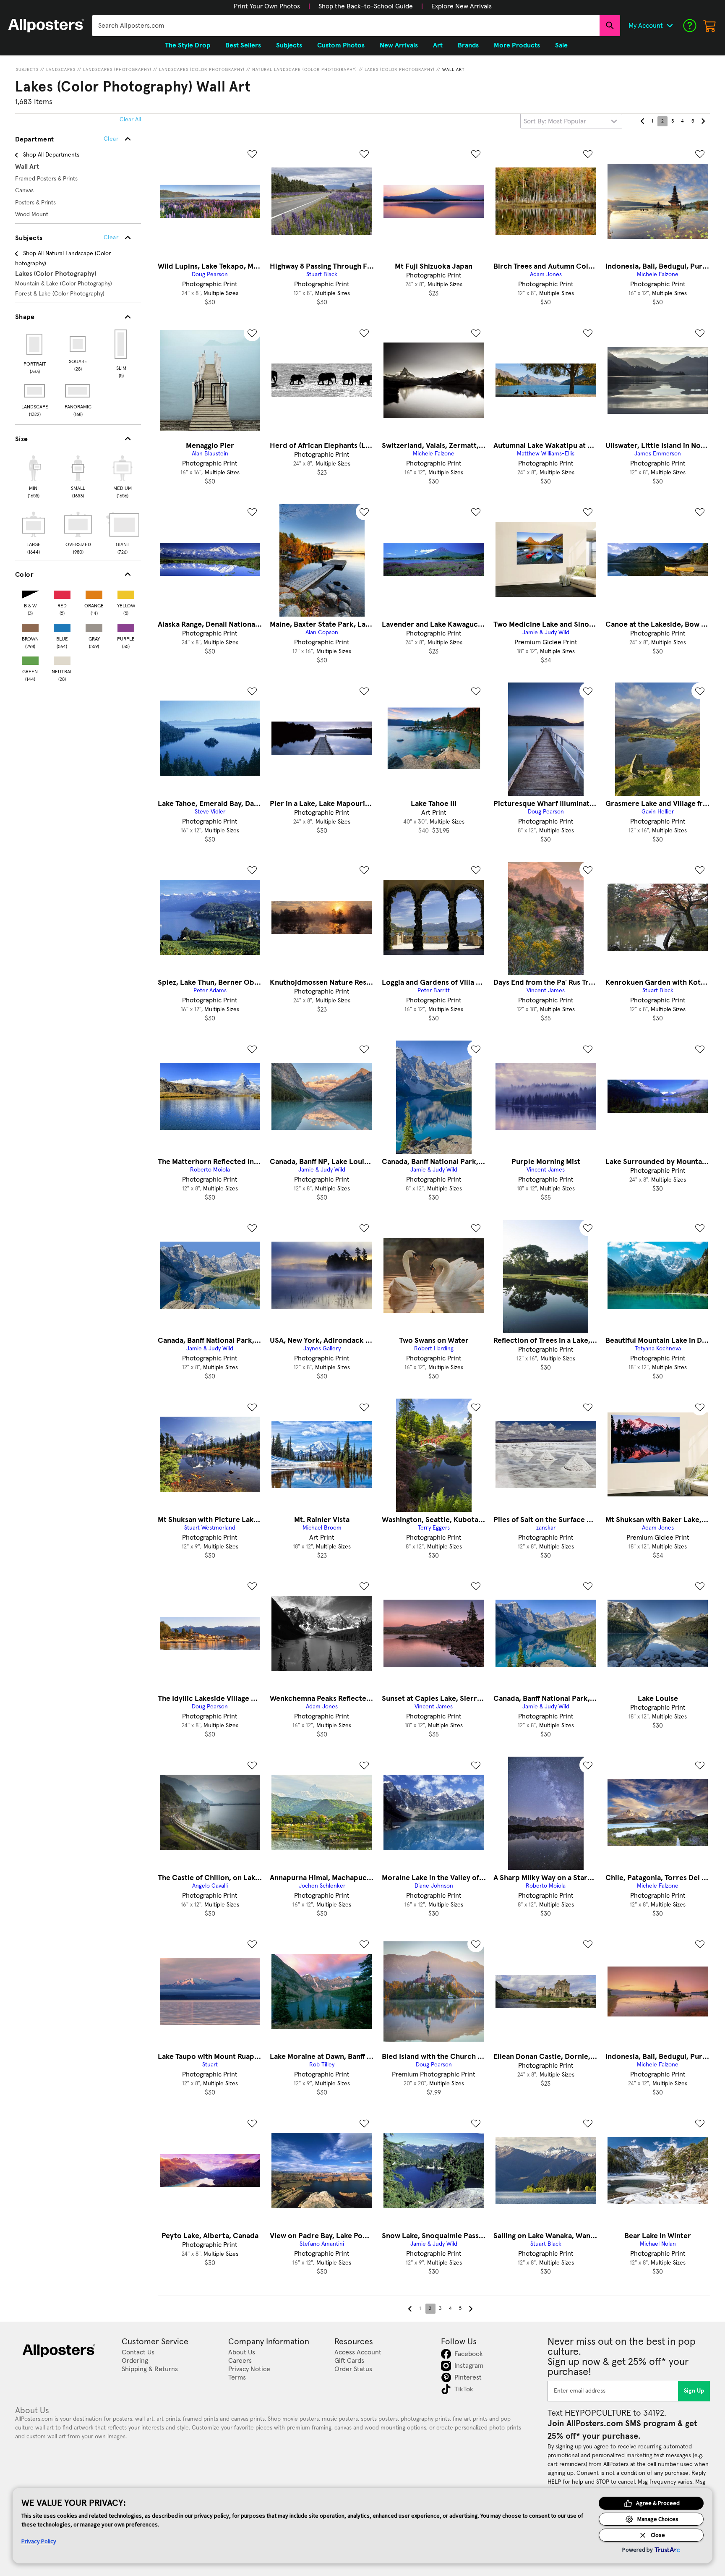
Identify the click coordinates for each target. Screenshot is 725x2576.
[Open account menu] (670, 26)
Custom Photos (341, 45)
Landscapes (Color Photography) (202, 70)
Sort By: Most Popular (555, 121)
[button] (267, 6)
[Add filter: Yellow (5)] (126, 593)
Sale (561, 45)
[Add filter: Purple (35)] (126, 626)
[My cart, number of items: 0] (710, 26)
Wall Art (454, 70)
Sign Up (694, 2391)
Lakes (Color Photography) (400, 70)
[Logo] (46, 26)
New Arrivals (399, 45)
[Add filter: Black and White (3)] (30, 593)
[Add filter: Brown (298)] (30, 626)
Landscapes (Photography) (117, 70)
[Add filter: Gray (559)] (94, 626)
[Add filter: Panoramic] (78, 391)
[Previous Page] (642, 121)
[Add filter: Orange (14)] (94, 593)
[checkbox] (34, 476)
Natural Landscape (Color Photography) (305, 70)
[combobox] (346, 26)
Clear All (130, 120)
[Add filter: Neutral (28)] (62, 659)
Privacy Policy (39, 2541)
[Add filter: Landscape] (35, 391)
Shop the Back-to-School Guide (366, 6)
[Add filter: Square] (78, 344)
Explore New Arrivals (462, 6)
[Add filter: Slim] (121, 344)
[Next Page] (703, 121)
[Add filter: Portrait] (35, 344)
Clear (111, 238)
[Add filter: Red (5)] (62, 593)
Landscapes (61, 70)
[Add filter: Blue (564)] (62, 626)
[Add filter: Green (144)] (30, 659)
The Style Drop (188, 45)
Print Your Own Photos (267, 6)
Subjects (27, 70)
